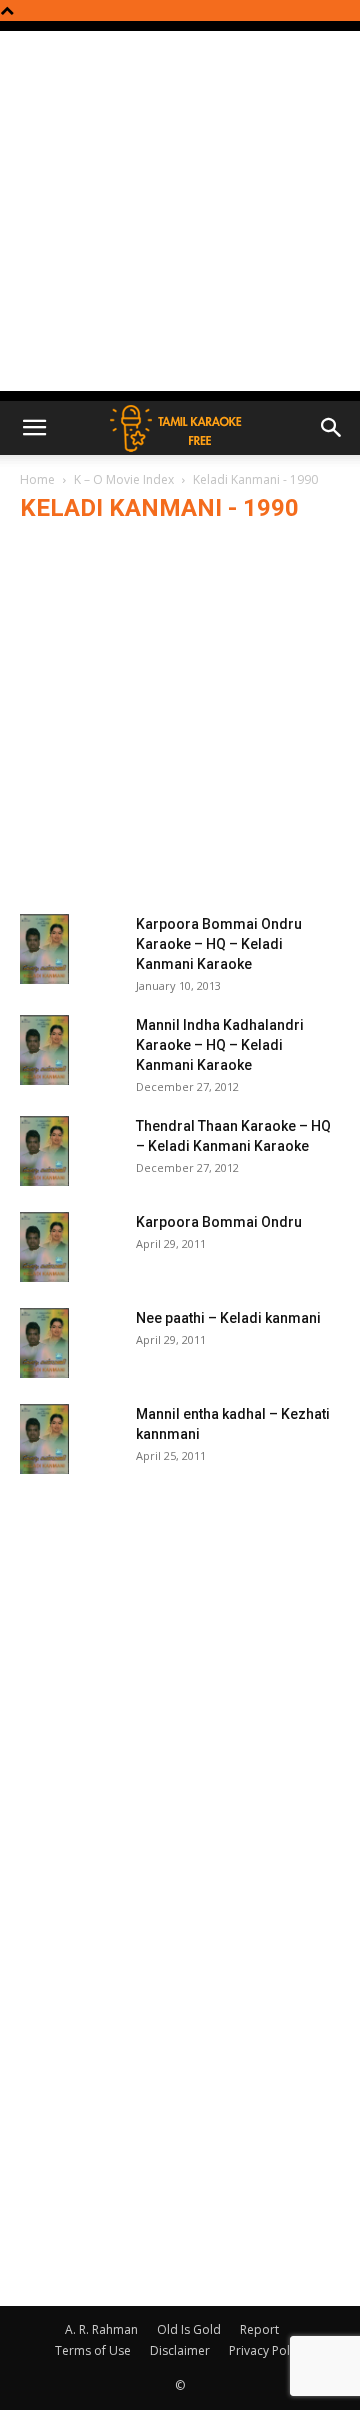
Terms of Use (93, 2350)
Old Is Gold (189, 2329)
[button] (34, 428)
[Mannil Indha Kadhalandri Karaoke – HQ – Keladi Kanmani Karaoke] (44, 1050)
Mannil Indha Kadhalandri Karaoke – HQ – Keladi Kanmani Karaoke (220, 1045)
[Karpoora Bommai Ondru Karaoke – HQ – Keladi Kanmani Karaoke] (44, 949)
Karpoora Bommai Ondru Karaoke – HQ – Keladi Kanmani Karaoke (219, 944)
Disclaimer (180, 2350)
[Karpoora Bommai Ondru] (44, 1247)
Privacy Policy (267, 2350)
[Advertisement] (180, 211)
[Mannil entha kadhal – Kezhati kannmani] (44, 1439)
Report (259, 2329)
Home (37, 479)
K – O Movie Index (124, 479)
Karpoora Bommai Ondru (219, 1222)
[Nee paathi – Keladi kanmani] (44, 1343)
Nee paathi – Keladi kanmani (228, 1318)
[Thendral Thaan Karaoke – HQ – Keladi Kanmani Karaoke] (44, 1151)
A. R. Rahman (101, 2329)
